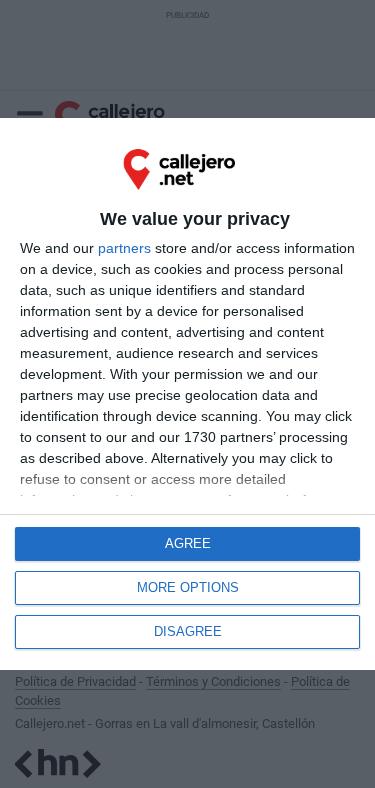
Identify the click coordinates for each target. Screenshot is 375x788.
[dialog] (187, 394)
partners (124, 248)
